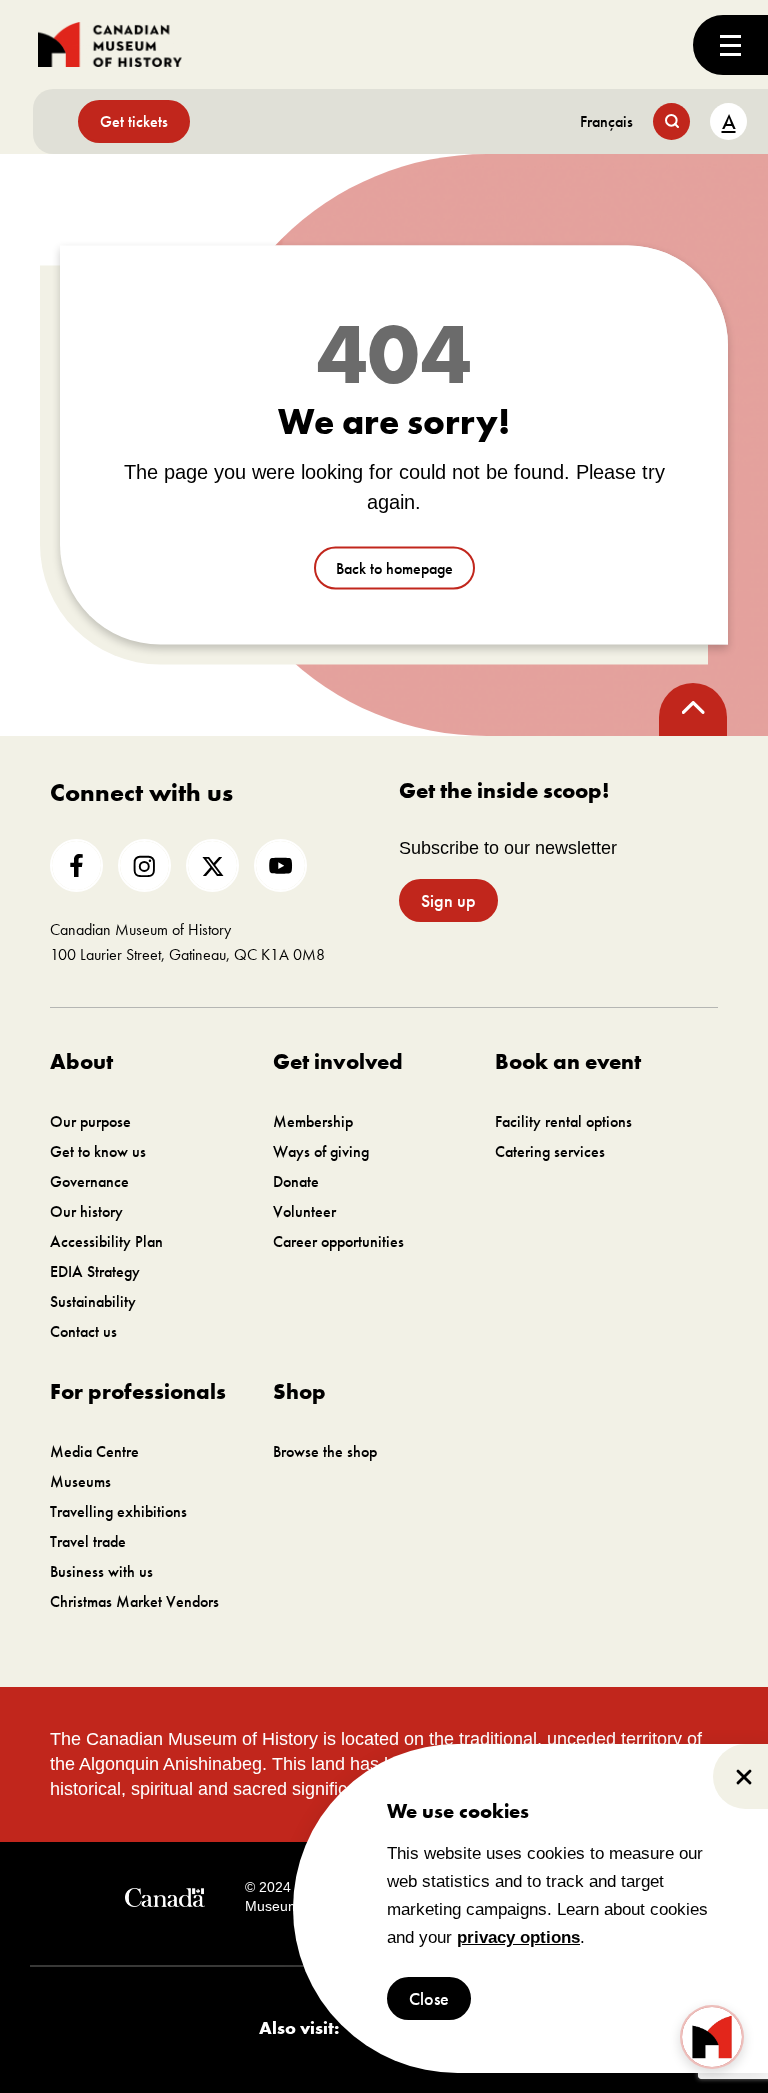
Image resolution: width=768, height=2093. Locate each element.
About (81, 1061)
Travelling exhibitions (118, 1511)
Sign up (448, 900)
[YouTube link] (280, 865)
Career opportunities (338, 1241)
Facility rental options (563, 1121)
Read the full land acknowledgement (551, 1789)
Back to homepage (394, 568)
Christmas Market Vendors (134, 1601)
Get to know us (98, 1151)
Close (429, 1998)
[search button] (671, 121)
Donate (296, 1181)
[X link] (212, 865)
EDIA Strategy (95, 1271)
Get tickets (134, 121)
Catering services (550, 1151)
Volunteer (304, 1211)
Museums (80, 1481)
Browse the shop (325, 1451)
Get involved (338, 1061)
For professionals (138, 1391)
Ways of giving (321, 1151)
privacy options (518, 1937)
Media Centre (94, 1451)
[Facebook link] (76, 865)
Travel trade (88, 1541)
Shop (299, 1391)
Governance (89, 1181)
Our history (86, 1211)
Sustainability (93, 1301)
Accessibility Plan (106, 1241)
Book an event (568, 1061)
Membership (313, 1121)
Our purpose (90, 1121)
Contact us (83, 1331)
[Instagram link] (144, 865)
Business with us (101, 1571)
